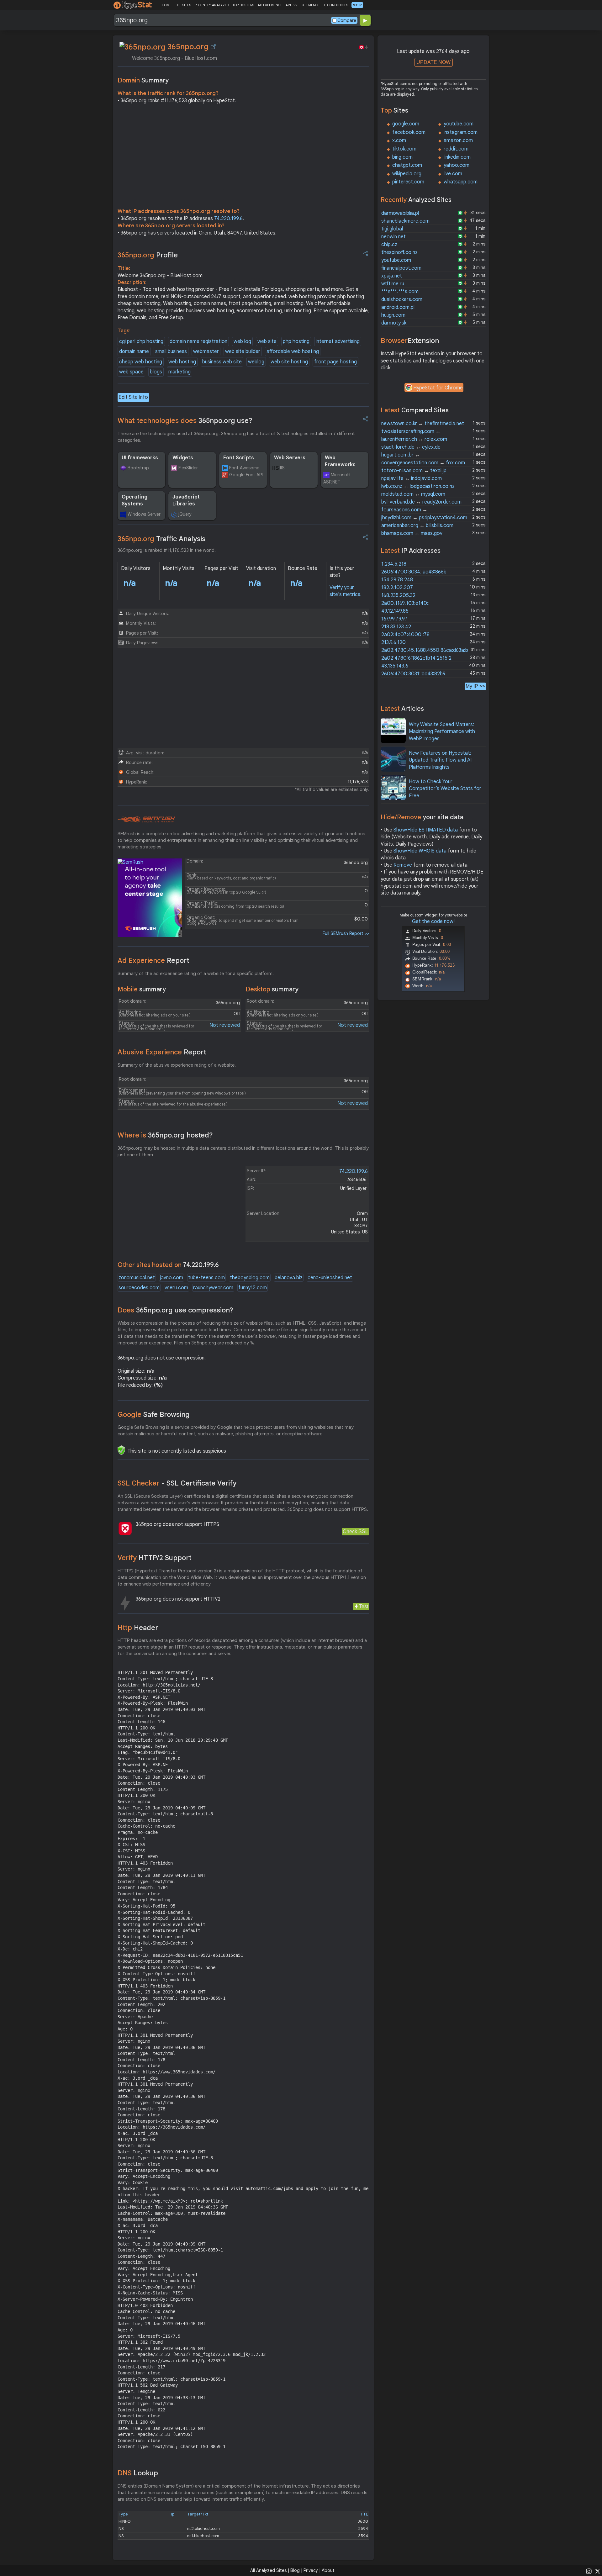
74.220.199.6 (228, 219)
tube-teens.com (206, 1278)
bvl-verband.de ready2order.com (421, 502)
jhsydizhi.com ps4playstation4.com (424, 518)
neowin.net (393, 237)
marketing (180, 372)
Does (175, 1310)
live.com (453, 174)
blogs (156, 372)
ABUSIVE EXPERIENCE (303, 5)
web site (267, 341)
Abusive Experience (162, 1052)
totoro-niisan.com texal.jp (414, 471)
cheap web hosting (141, 362)
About (328, 2570)
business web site (222, 362)
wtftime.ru (393, 284)
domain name (134, 351)
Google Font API (246, 475)
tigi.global (392, 229)
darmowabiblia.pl (400, 213)
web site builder (243, 351)
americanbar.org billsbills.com (417, 525)
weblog (256, 362)
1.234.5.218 (394, 564)
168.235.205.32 (398, 595)
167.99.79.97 (394, 619)
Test (364, 1606)
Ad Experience (153, 961)
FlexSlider (188, 468)
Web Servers (290, 458)
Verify (155, 1558)
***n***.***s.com (400, 292)
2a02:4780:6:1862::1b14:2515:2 (416, 658)
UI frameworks (140, 458)
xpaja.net (392, 276)
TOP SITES (183, 5)
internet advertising (338, 341)
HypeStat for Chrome (438, 388)
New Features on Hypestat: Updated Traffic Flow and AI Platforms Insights (440, 760)
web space (131, 372)
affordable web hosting (293, 351)
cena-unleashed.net (330, 1278)
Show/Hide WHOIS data (420, 851)
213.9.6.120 (393, 642)
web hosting (182, 362)
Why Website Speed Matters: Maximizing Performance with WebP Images (442, 732)
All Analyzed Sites (268, 2570)
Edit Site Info (133, 397)
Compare (347, 20)
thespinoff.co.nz (399, 252)
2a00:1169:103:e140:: (405, 603)
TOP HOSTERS (243, 5)
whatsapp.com (461, 182)
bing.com (402, 157)
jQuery (185, 514)
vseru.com (176, 1288)
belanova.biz (289, 1278)
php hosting (296, 341)
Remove (403, 865)
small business (171, 351)
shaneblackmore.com (405, 221)
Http (138, 1628)
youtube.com (459, 124)
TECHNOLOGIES (336, 5)
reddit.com (456, 149)
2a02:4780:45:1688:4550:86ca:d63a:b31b (428, 650)
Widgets (183, 458)
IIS (282, 468)
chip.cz (389, 245)
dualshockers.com (402, 299)
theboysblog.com (250, 1278)
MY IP (357, 5)
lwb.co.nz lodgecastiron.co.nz (418, 486)
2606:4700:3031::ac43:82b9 (413, 674)
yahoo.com (457, 165)
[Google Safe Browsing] (121, 1450)
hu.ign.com (393, 315)
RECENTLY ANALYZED (212, 5)
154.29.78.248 (397, 580)
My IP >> (475, 686)
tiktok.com (404, 149)
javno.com (172, 1278)
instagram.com (461, 132)
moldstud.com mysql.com (413, 494)
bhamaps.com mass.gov (412, 533)
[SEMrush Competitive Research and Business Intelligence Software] (146, 820)
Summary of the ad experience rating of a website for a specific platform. (196, 974)
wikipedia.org (407, 174)
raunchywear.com (213, 1288)
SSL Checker (177, 1483)
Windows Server (144, 514)
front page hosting (335, 362)
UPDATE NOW (433, 62)
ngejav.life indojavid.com (412, 478)
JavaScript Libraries (186, 500)
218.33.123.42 (396, 627)
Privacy (311, 2570)
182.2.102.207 (397, 588)
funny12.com (253, 1288)
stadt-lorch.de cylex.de (411, 447)
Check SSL (355, 1531)
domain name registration (198, 341)
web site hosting (289, 362)
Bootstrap (138, 468)
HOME (167, 5)
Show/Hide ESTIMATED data (426, 830)
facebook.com (409, 132)
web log (242, 341)
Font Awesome (244, 468)
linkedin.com (457, 157)
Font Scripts (239, 458)
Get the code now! (433, 921)
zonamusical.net (137, 1278)
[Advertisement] (243, 157)
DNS (138, 2473)
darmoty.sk (394, 323)
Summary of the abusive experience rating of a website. (177, 1065)
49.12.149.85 (395, 611)
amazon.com (458, 140)
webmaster (206, 351)
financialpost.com (401, 268)
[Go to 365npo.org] (213, 47)
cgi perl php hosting (141, 341)
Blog (295, 2570)
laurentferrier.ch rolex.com (414, 439)
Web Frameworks (340, 461)
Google (154, 1415)
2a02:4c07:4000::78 (405, 635)
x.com (399, 140)
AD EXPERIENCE (270, 5)
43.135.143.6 (395, 666)
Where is (165, 1135)
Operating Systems (135, 500)
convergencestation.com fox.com (423, 463)
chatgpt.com (407, 165)
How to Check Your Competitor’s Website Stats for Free (445, 789)
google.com (406, 124)
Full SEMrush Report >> (346, 933)
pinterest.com (408, 182)
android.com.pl (398, 307)
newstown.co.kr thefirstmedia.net (423, 424)
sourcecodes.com (139, 1288)
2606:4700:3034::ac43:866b (414, 572)
